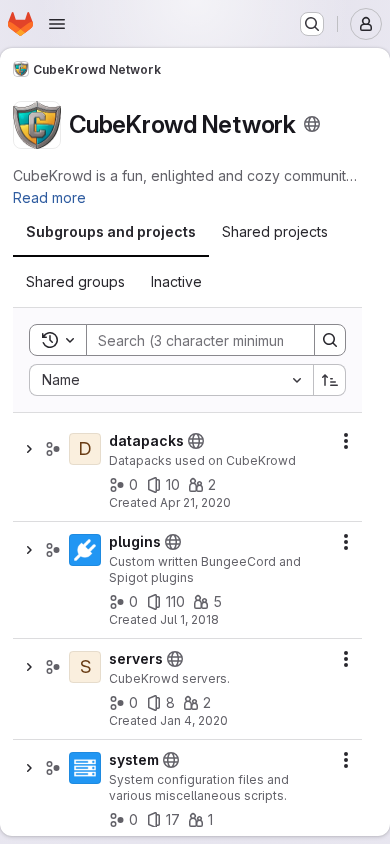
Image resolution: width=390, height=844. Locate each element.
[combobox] (171, 380)
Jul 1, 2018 (189, 619)
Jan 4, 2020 (194, 720)
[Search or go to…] (312, 24)
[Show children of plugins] (29, 550)
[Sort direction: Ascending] (330, 380)
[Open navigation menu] (57, 24)
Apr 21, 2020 (195, 502)
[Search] (330, 340)
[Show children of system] (29, 768)
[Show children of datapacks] (29, 449)
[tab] (111, 232)
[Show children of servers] (29, 667)
